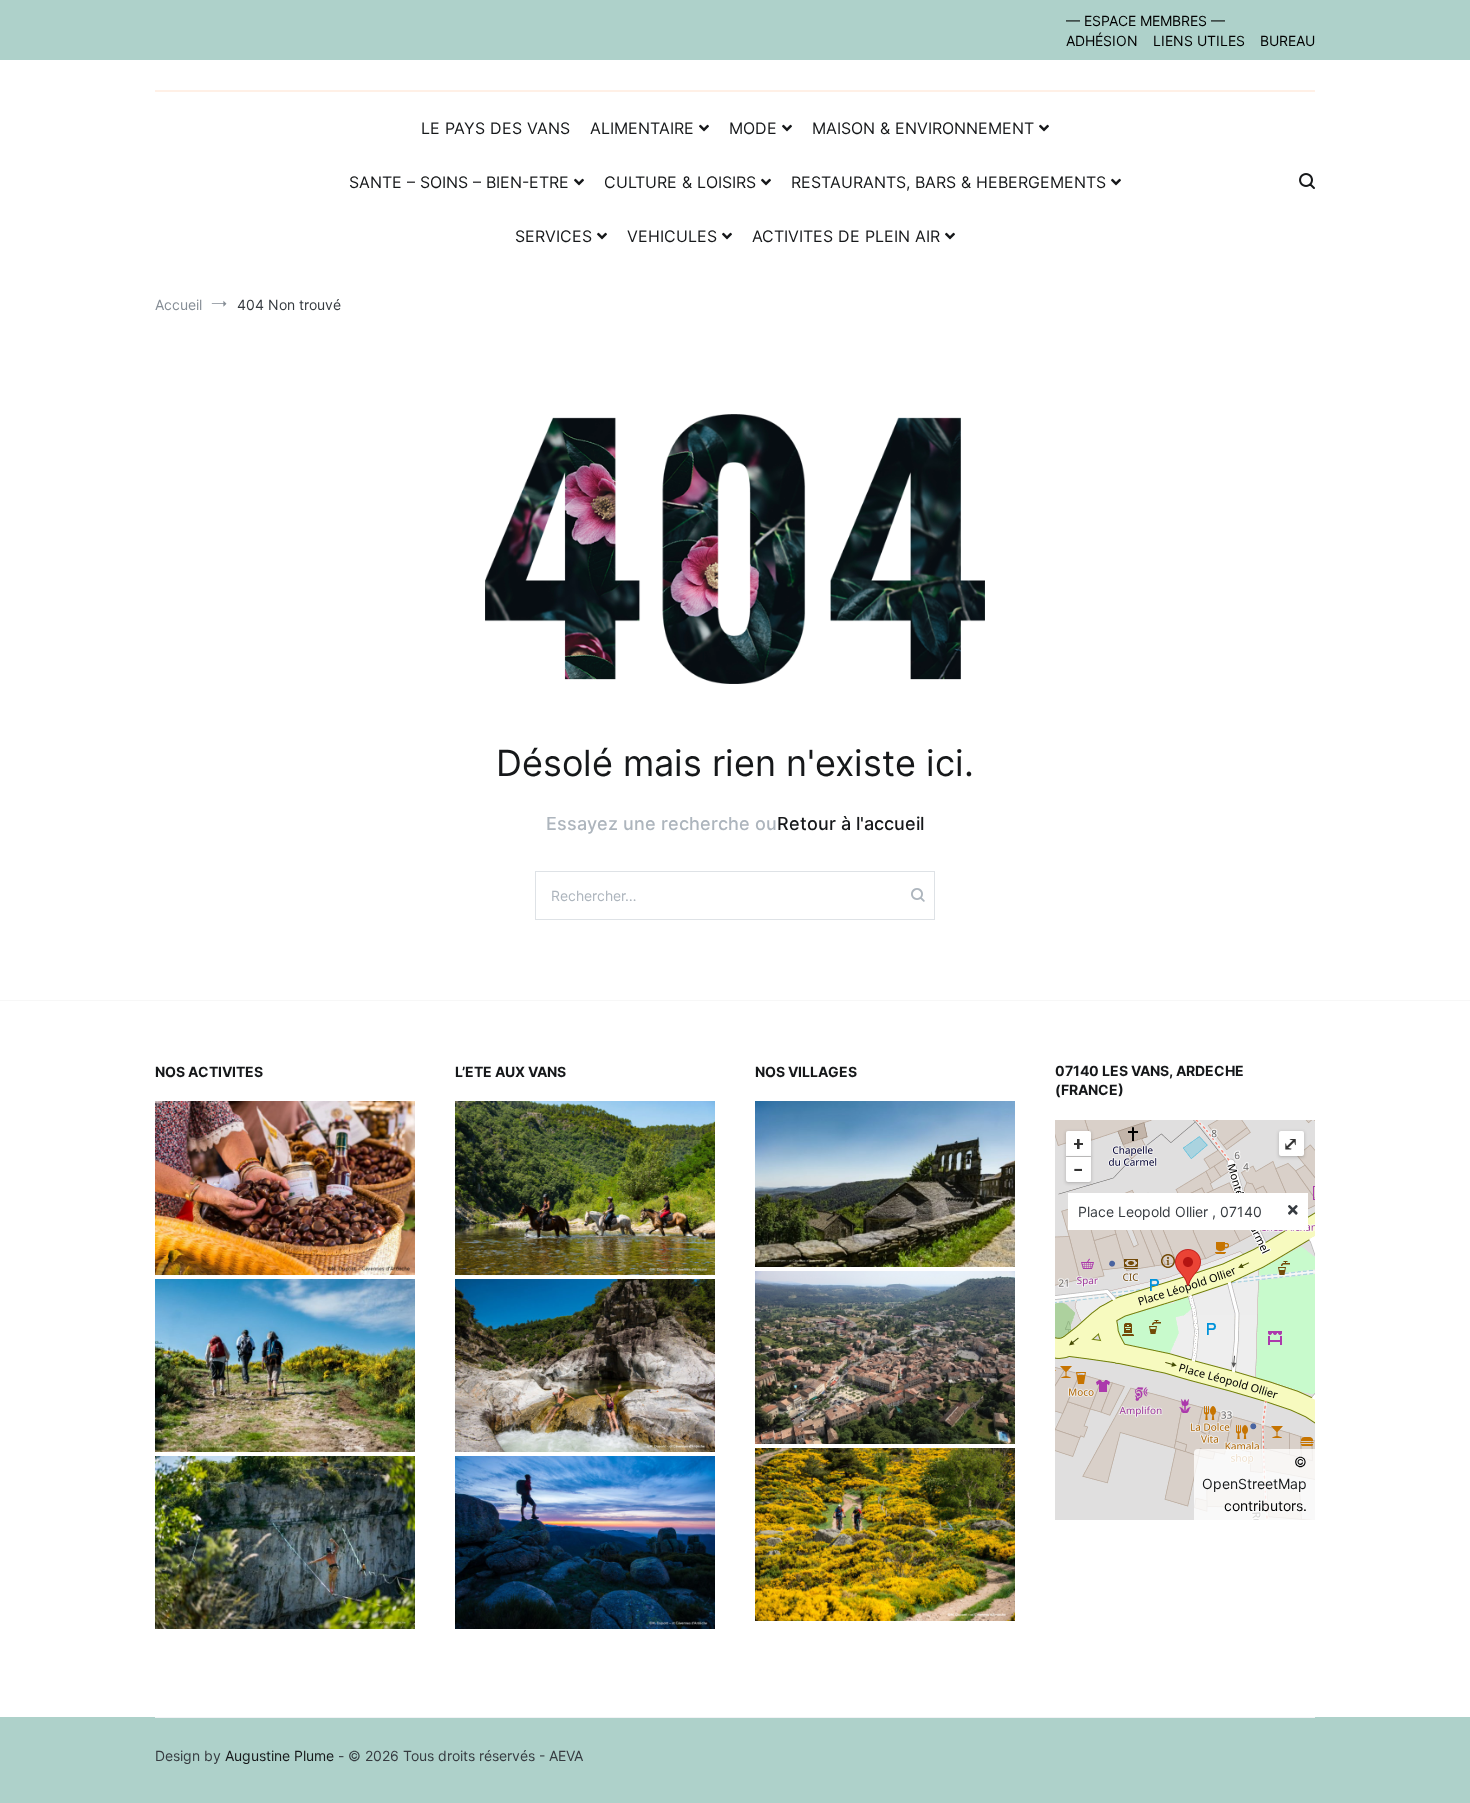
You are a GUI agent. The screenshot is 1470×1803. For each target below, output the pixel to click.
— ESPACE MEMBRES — (1145, 20)
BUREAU (1287, 40)
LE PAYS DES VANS (495, 128)
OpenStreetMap (1254, 1483)
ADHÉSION (1102, 40)
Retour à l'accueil (850, 823)
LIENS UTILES (1199, 40)
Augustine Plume (279, 1755)
